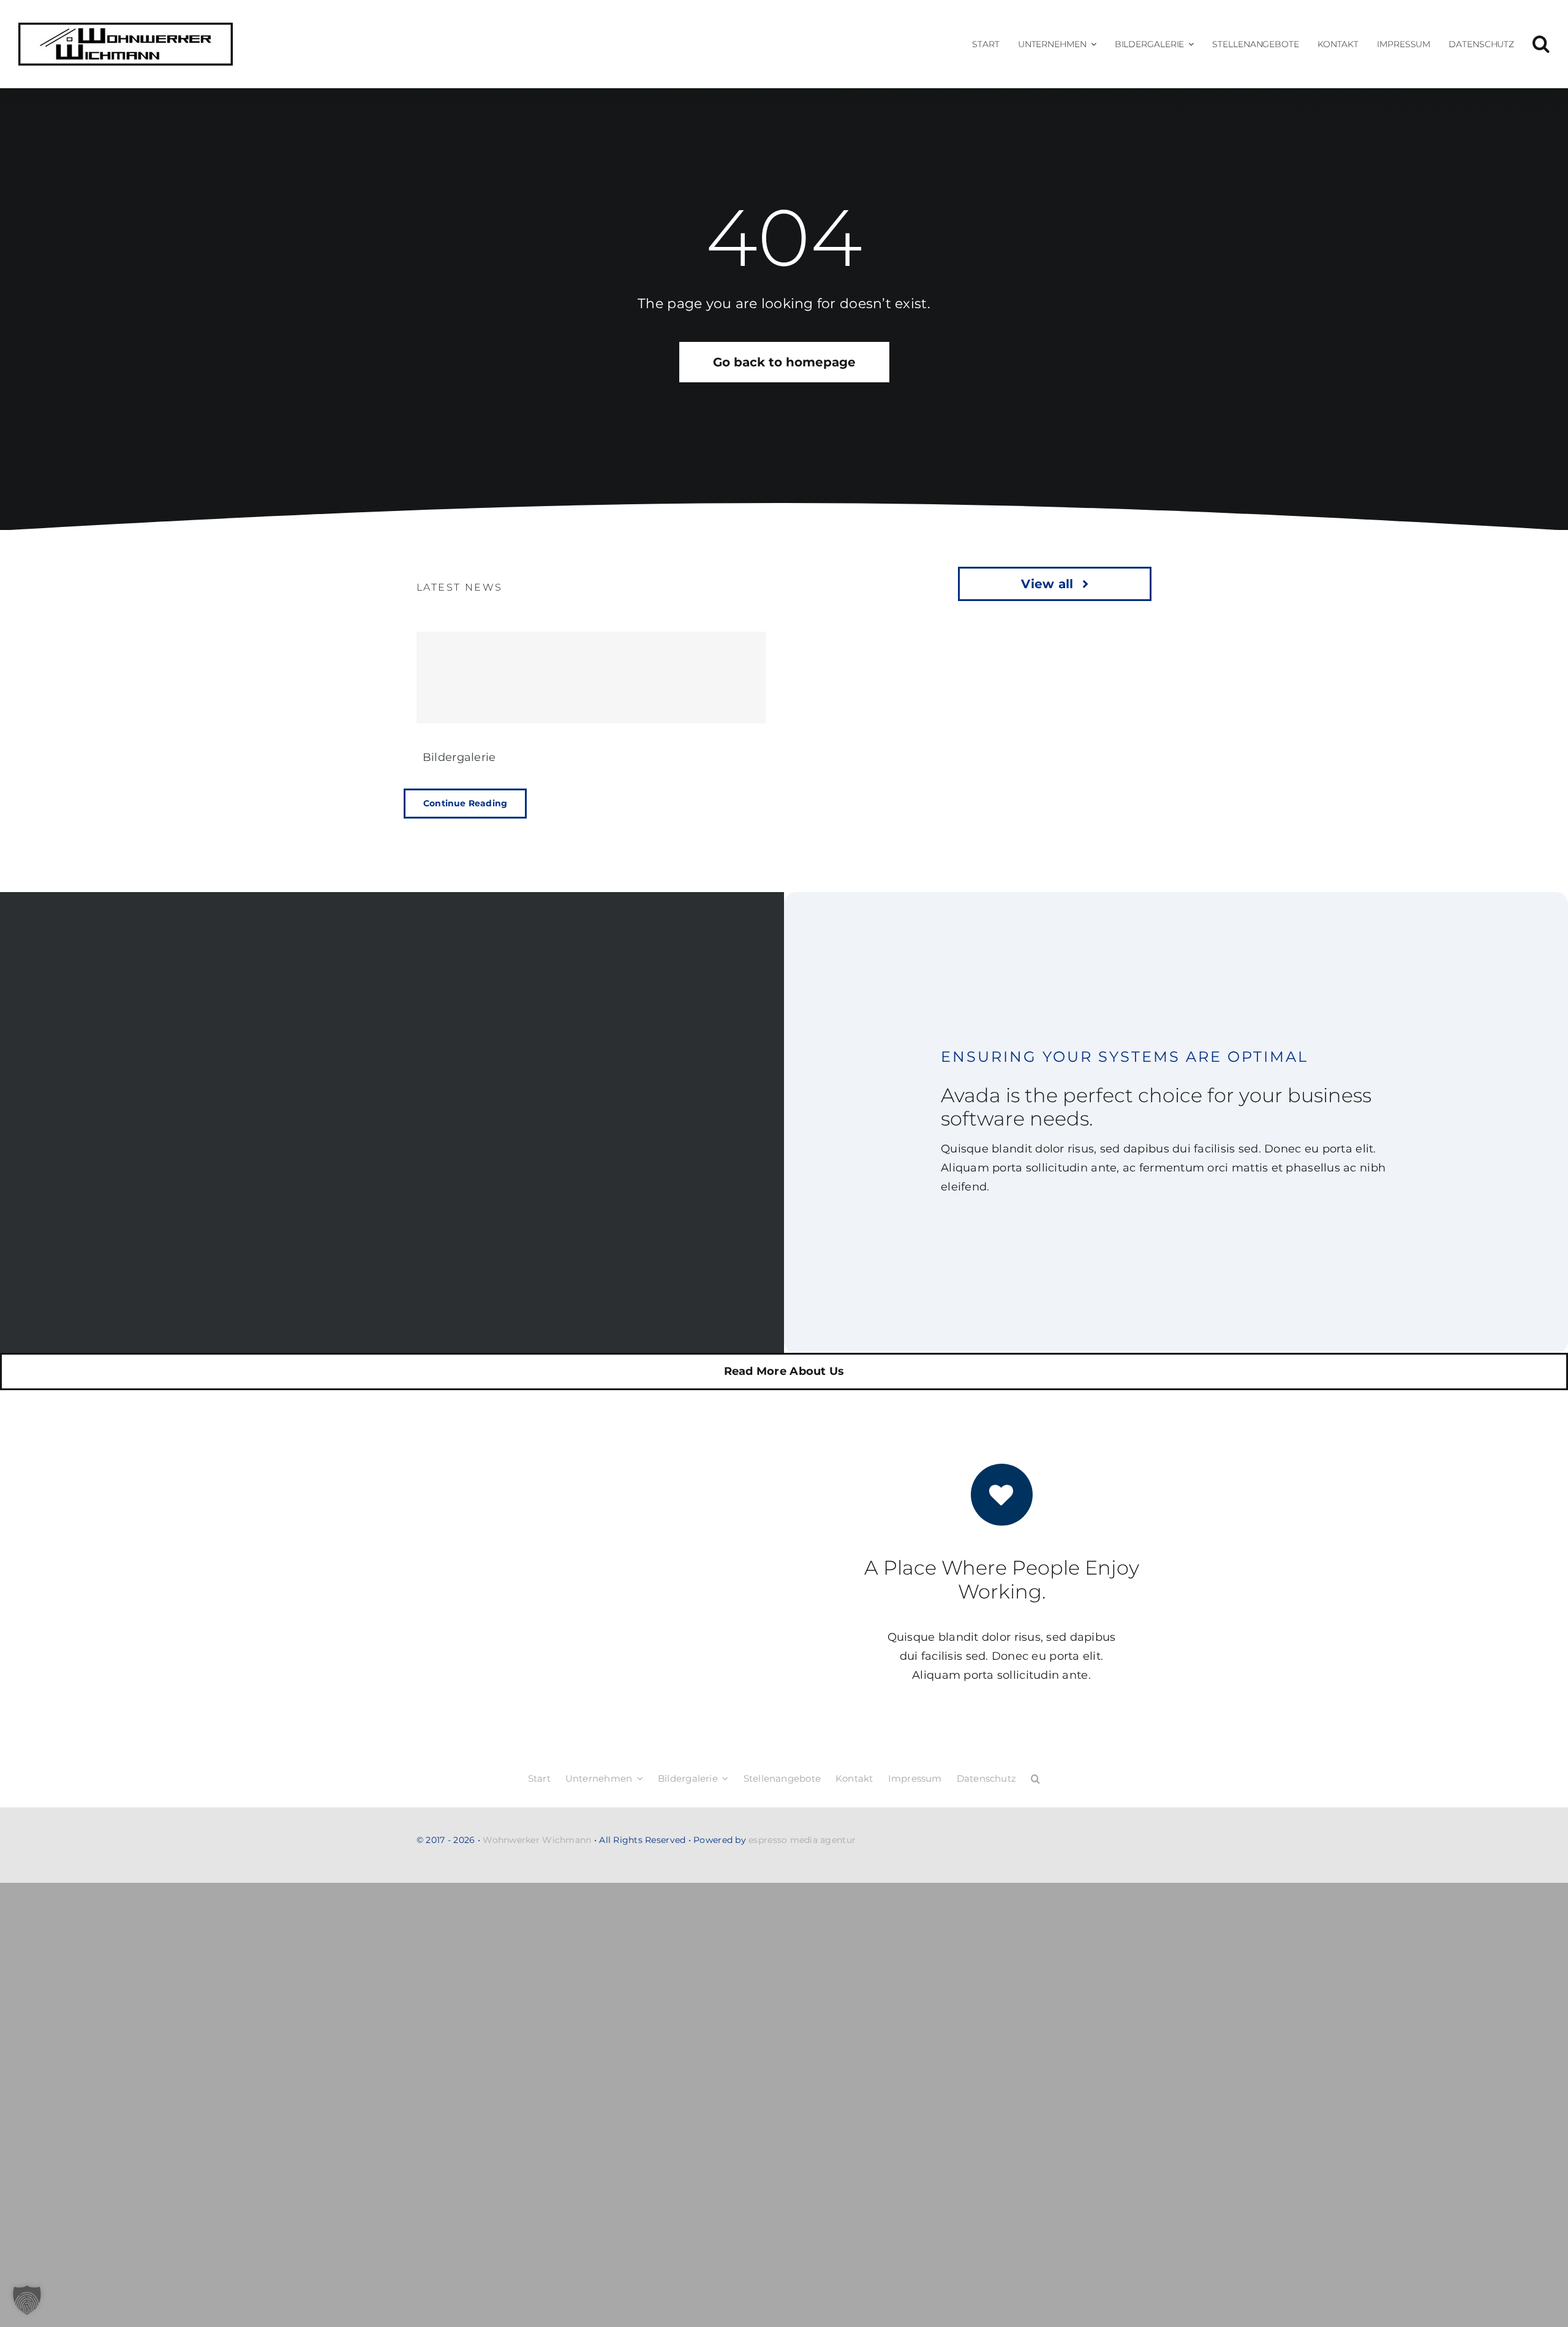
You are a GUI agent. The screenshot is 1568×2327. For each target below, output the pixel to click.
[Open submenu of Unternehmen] (1091, 44)
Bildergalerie (459, 757)
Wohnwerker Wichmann (537, 1840)
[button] (1541, 44)
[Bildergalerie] (591, 678)
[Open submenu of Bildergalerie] (1189, 44)
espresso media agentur (802, 1840)
